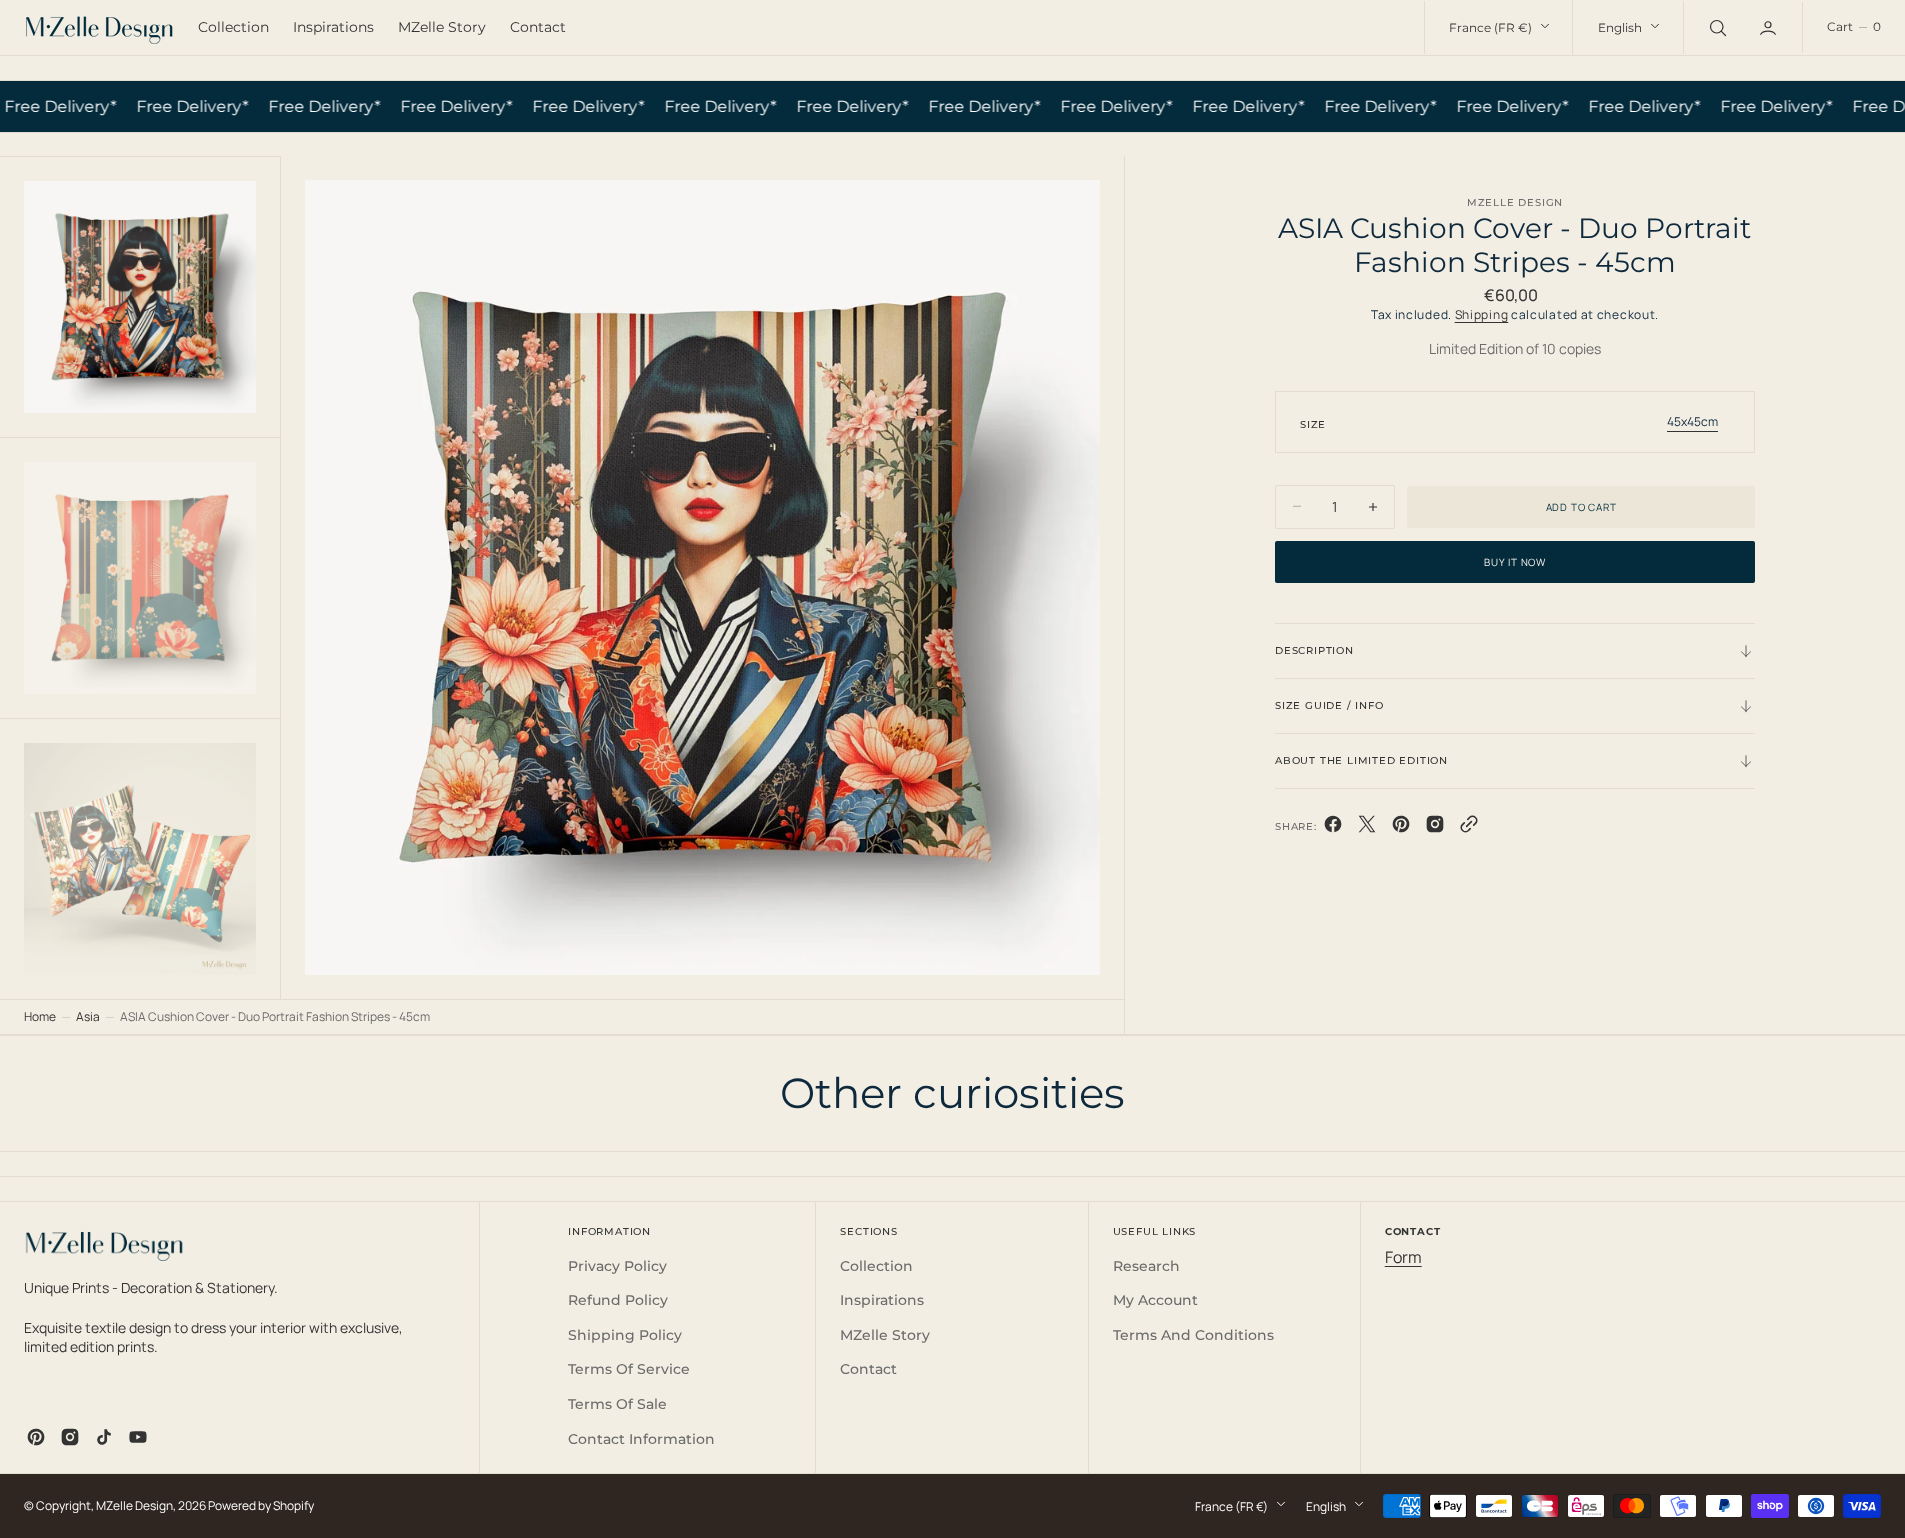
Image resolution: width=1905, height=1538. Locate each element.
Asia (88, 1016)
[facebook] (1333, 828)
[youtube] (138, 1437)
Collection (233, 27)
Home (40, 1016)
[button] (1853, 27)
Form (1403, 1257)
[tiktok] (104, 1437)
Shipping (1482, 314)
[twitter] (1367, 828)
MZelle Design (134, 1505)
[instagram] (70, 1437)
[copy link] (1469, 828)
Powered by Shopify (261, 1505)
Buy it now (1515, 562)
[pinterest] (1401, 828)
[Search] (1716, 27)
